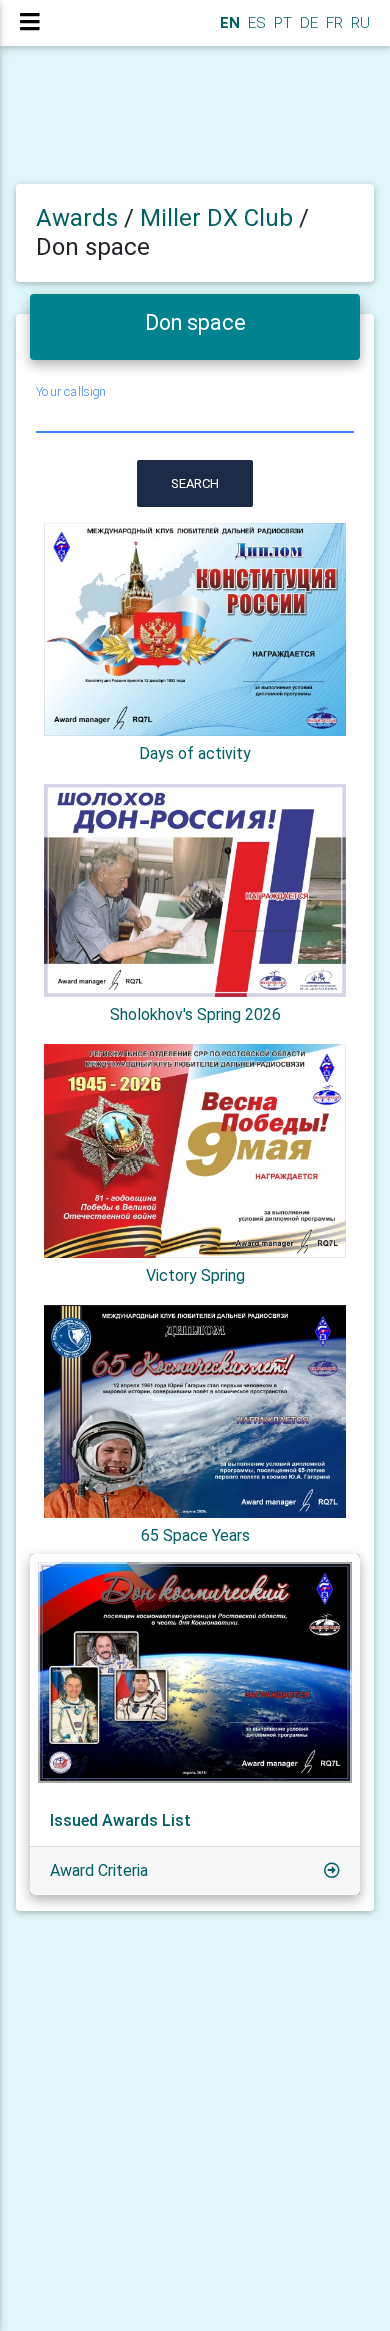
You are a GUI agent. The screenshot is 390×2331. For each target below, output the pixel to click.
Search (195, 483)
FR (332, 23)
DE (307, 23)
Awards (77, 218)
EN (228, 23)
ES (255, 23)
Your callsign (71, 391)
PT (281, 23)
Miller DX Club (219, 218)
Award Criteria (99, 1870)
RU (360, 23)
